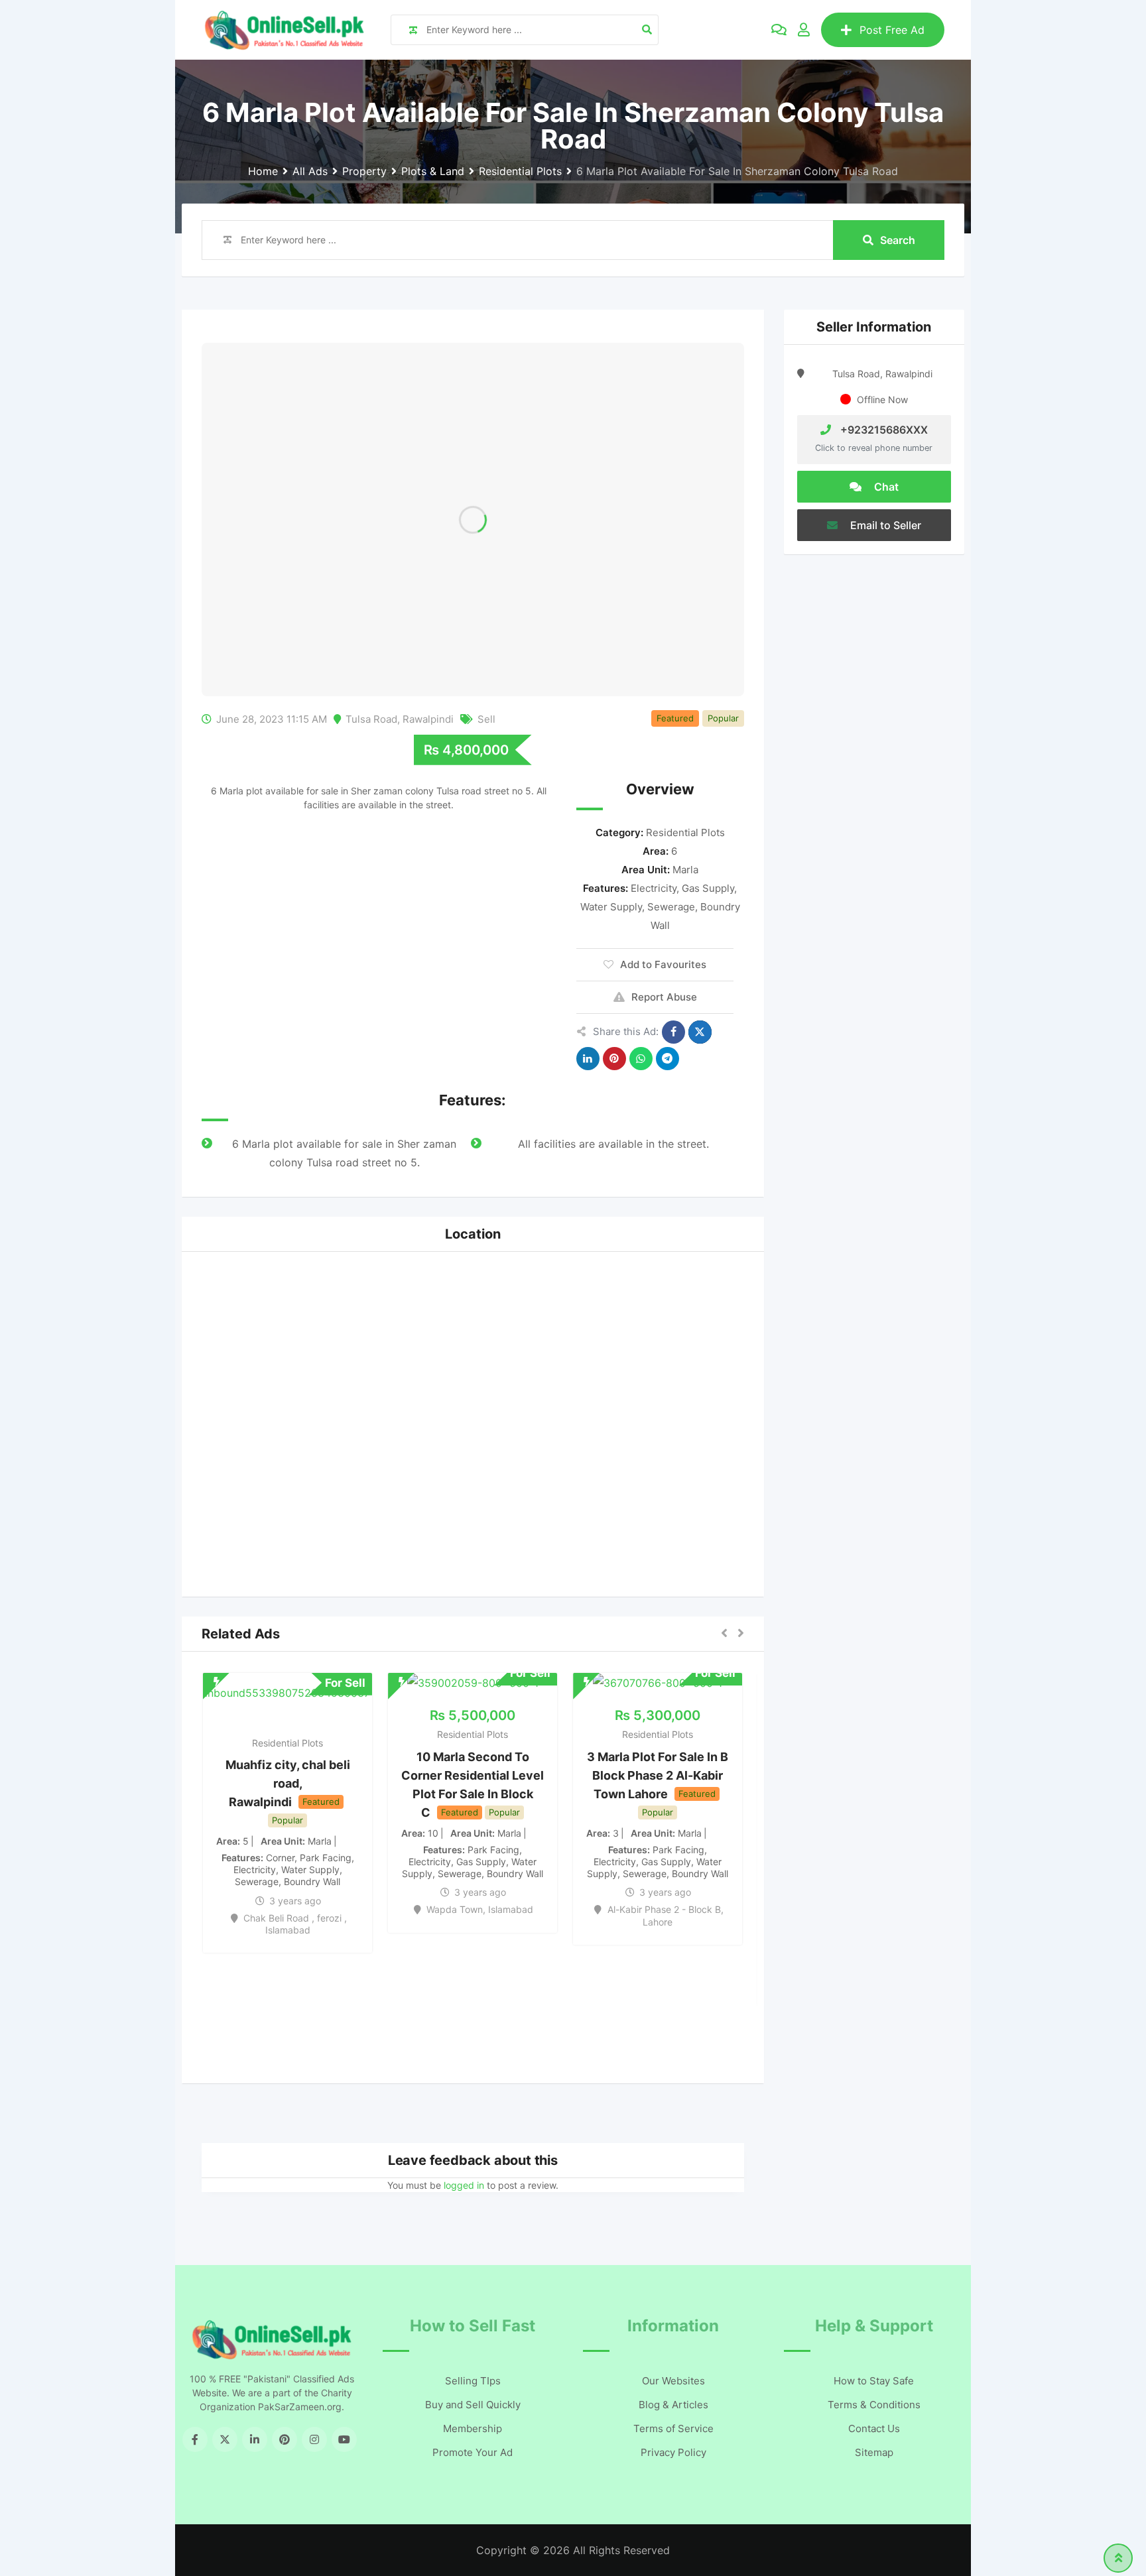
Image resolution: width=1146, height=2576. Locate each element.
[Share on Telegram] (668, 1059)
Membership (473, 2428)
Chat (885, 487)
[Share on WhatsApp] (641, 1059)
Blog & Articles (673, 2405)
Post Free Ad (892, 30)
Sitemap (874, 2452)
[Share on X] (700, 1032)
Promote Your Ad (473, 2452)
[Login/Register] (804, 30)
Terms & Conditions (874, 2405)
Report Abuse (664, 997)
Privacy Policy (673, 2452)
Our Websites (673, 2381)
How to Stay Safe (874, 2381)
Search (898, 240)
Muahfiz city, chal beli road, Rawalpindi (288, 1783)
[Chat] (779, 30)
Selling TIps (473, 2381)
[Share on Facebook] (673, 1032)
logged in (464, 2185)
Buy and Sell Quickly (473, 2405)
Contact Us (874, 2428)
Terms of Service (673, 2428)
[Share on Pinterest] (614, 1059)
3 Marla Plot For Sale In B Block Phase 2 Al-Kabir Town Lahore (658, 1775)
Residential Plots (685, 832)
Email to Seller (884, 525)
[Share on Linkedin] (588, 1059)
